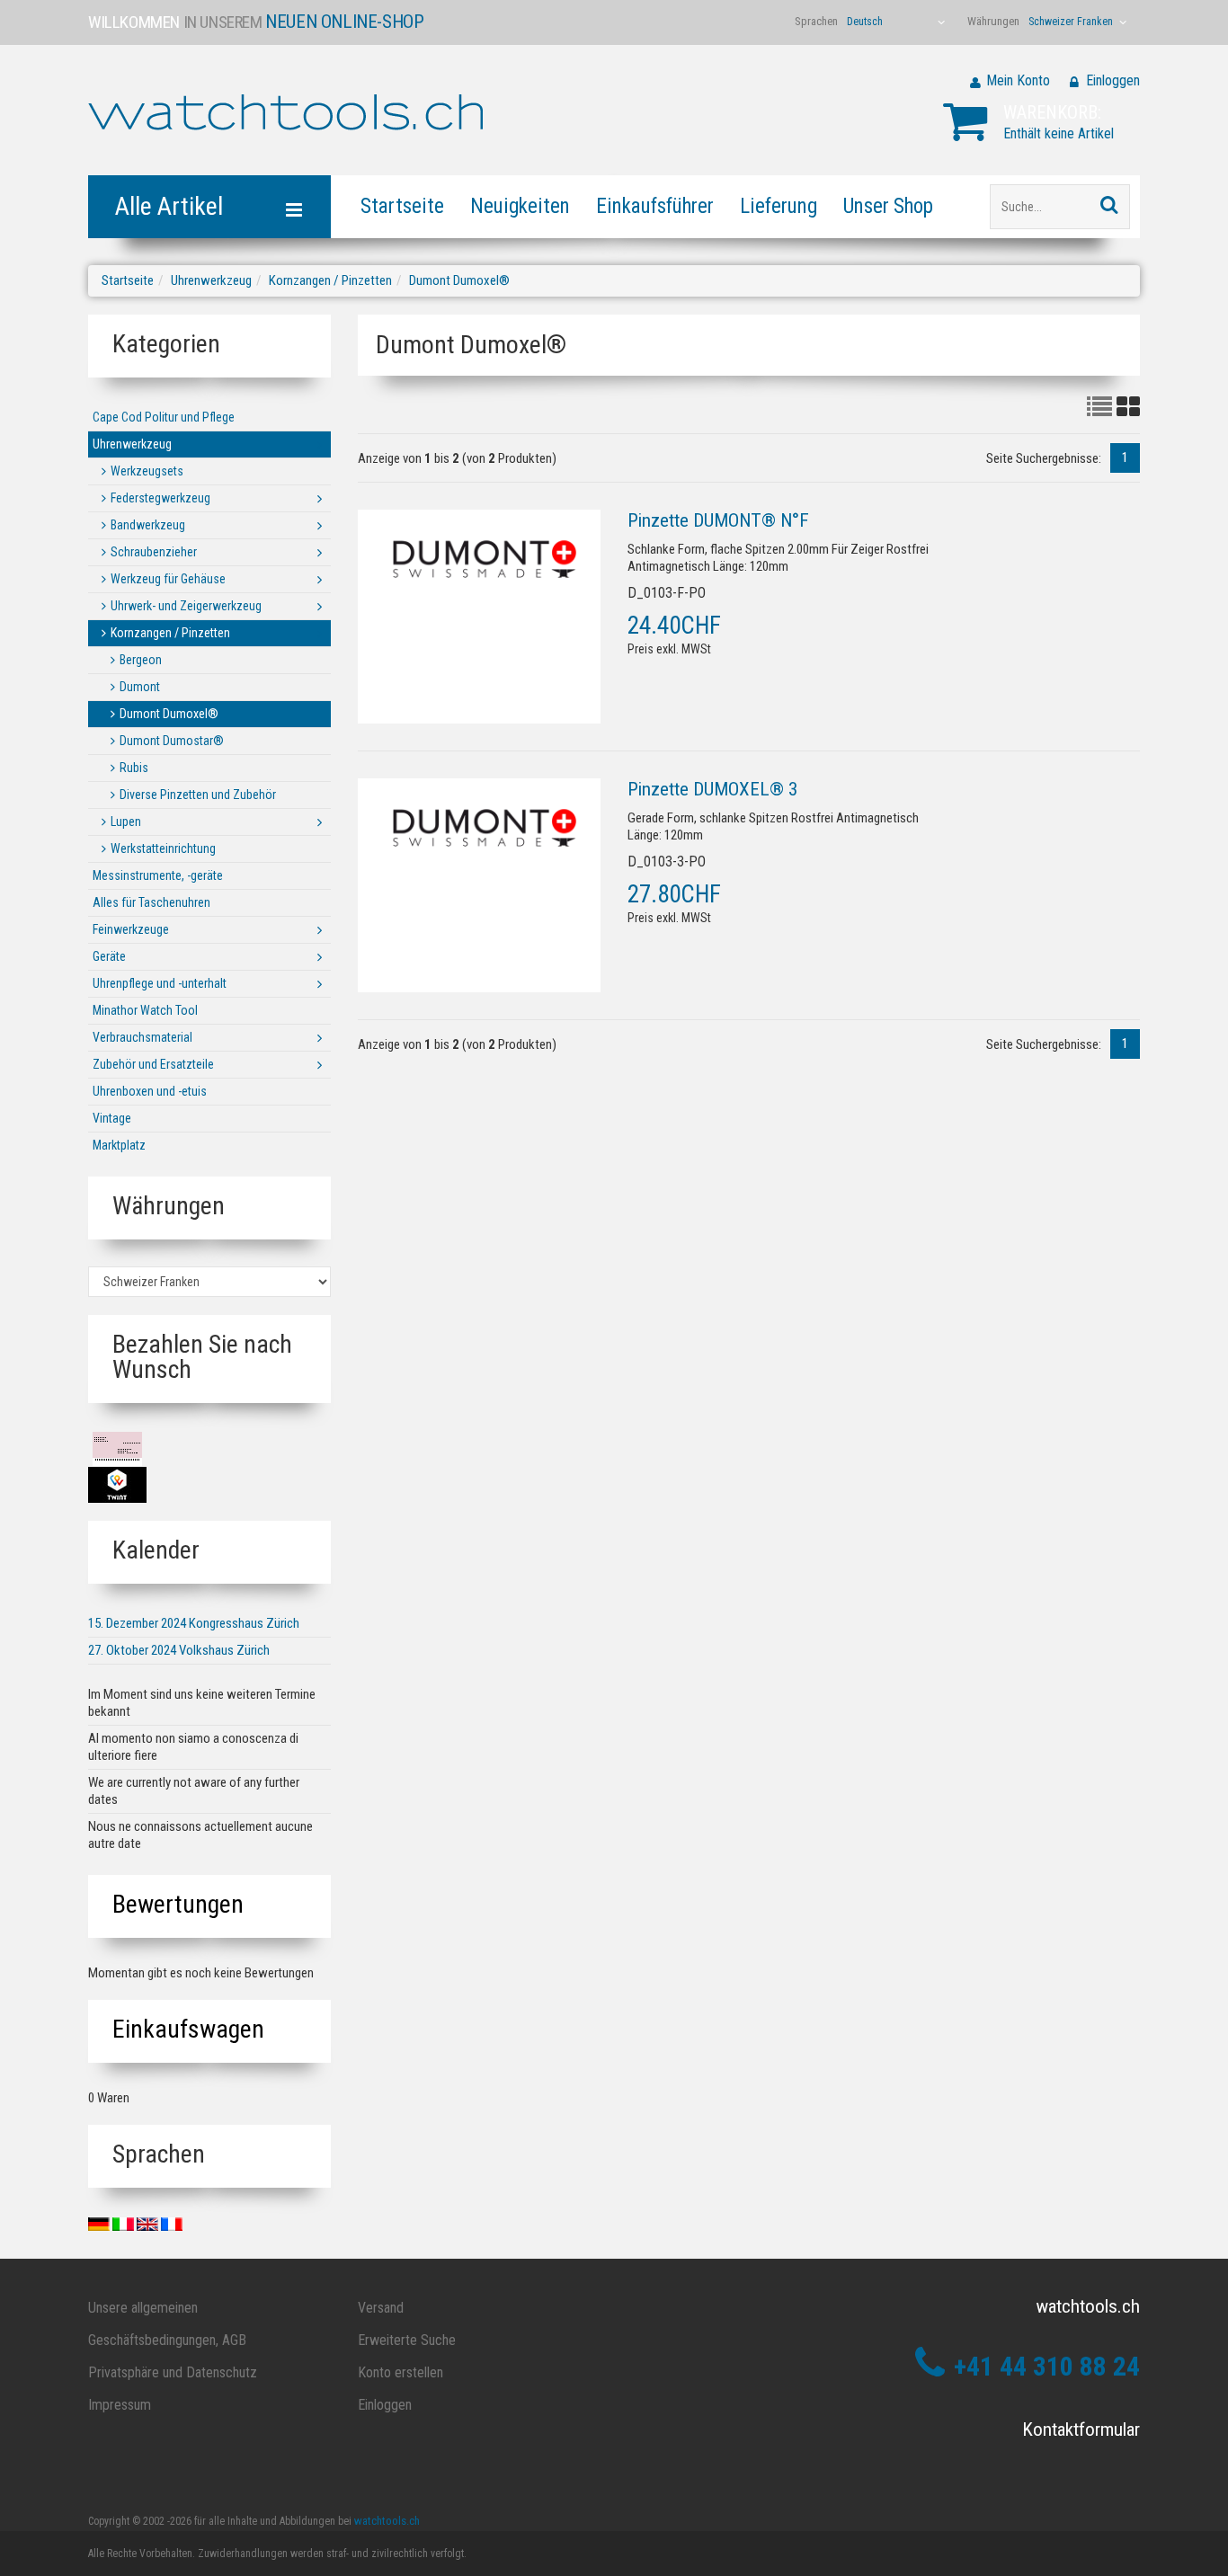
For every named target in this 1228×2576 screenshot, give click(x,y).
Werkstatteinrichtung (163, 848)
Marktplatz (119, 1145)
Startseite (402, 206)
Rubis (134, 768)
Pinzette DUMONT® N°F (718, 520)
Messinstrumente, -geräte (158, 875)
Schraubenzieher (154, 552)
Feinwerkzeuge (131, 929)
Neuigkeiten (520, 206)
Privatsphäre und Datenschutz (173, 2372)
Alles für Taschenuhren (151, 902)
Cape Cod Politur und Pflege (164, 417)
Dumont (140, 687)
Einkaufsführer (655, 206)
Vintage (112, 1118)
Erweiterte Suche (407, 2340)
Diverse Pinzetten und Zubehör (198, 795)
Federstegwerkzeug (160, 498)
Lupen (126, 822)
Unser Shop (888, 206)
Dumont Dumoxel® (459, 280)
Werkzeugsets (147, 471)
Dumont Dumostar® (172, 741)
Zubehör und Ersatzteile (153, 1064)
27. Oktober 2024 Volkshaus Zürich (179, 1650)
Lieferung (779, 206)
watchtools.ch (387, 2521)
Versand (381, 2308)
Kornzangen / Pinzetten (330, 280)
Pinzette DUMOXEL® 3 (712, 789)
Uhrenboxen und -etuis (150, 1091)
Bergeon (141, 660)
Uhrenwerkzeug (211, 280)
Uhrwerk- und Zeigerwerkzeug (186, 606)
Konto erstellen (400, 2372)
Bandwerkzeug (148, 525)
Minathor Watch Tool (145, 1010)
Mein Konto (1018, 80)
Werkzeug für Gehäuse (168, 579)
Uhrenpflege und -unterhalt (160, 983)
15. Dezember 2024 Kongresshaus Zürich (194, 1623)
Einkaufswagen (188, 2029)
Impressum (120, 2405)
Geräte (109, 956)
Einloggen (1113, 80)
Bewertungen (178, 1904)
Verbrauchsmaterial (142, 1037)
